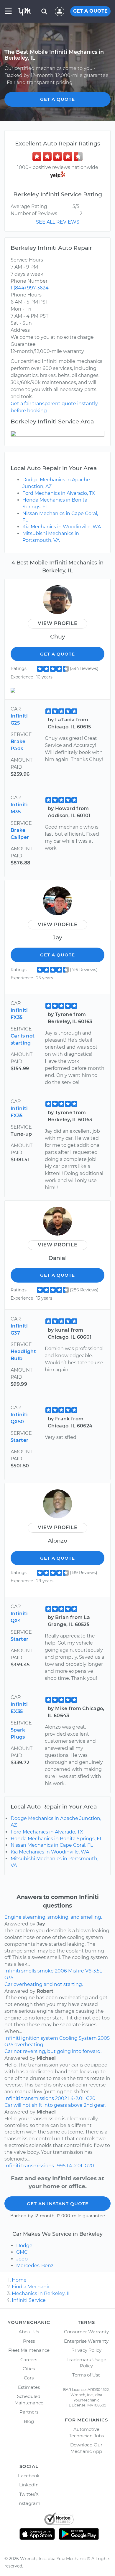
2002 (61, 2098)
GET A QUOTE (90, 11)
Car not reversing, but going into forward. (53, 2051)
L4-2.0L (77, 2098)
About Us (29, 2332)
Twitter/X (29, 2494)
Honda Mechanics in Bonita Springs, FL (56, 1839)
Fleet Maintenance (29, 2350)
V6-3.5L (94, 1971)
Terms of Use (86, 2375)
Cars (29, 2378)
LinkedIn (29, 2485)
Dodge (24, 2246)
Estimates (29, 2387)
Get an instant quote (58, 2204)
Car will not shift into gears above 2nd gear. (55, 2105)
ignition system (40, 2038)
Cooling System (78, 2038)
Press (29, 2341)
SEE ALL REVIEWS (58, 222)
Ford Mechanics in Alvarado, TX (59, 493)
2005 (104, 2038)
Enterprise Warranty (86, 2341)
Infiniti (12, 1971)
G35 (9, 1978)
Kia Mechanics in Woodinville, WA (62, 527)
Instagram (29, 2503)
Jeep (22, 2259)
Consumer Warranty (86, 2332)
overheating (29, 2045)
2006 (61, 1971)
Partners (29, 2412)
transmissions (38, 2098)
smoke (46, 1971)
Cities (29, 2369)
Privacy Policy (86, 2350)
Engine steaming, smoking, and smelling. (53, 1917)
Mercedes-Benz (35, 2266)
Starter (19, 1440)
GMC (22, 2252)
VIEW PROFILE (58, 623)
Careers (29, 2360)
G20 (91, 2098)
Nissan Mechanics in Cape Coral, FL (52, 1845)
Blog (29, 2421)
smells (29, 1971)
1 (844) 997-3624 (30, 288)
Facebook (29, 2476)
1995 (60, 2166)
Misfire (76, 1971)
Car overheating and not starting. (44, 1984)
